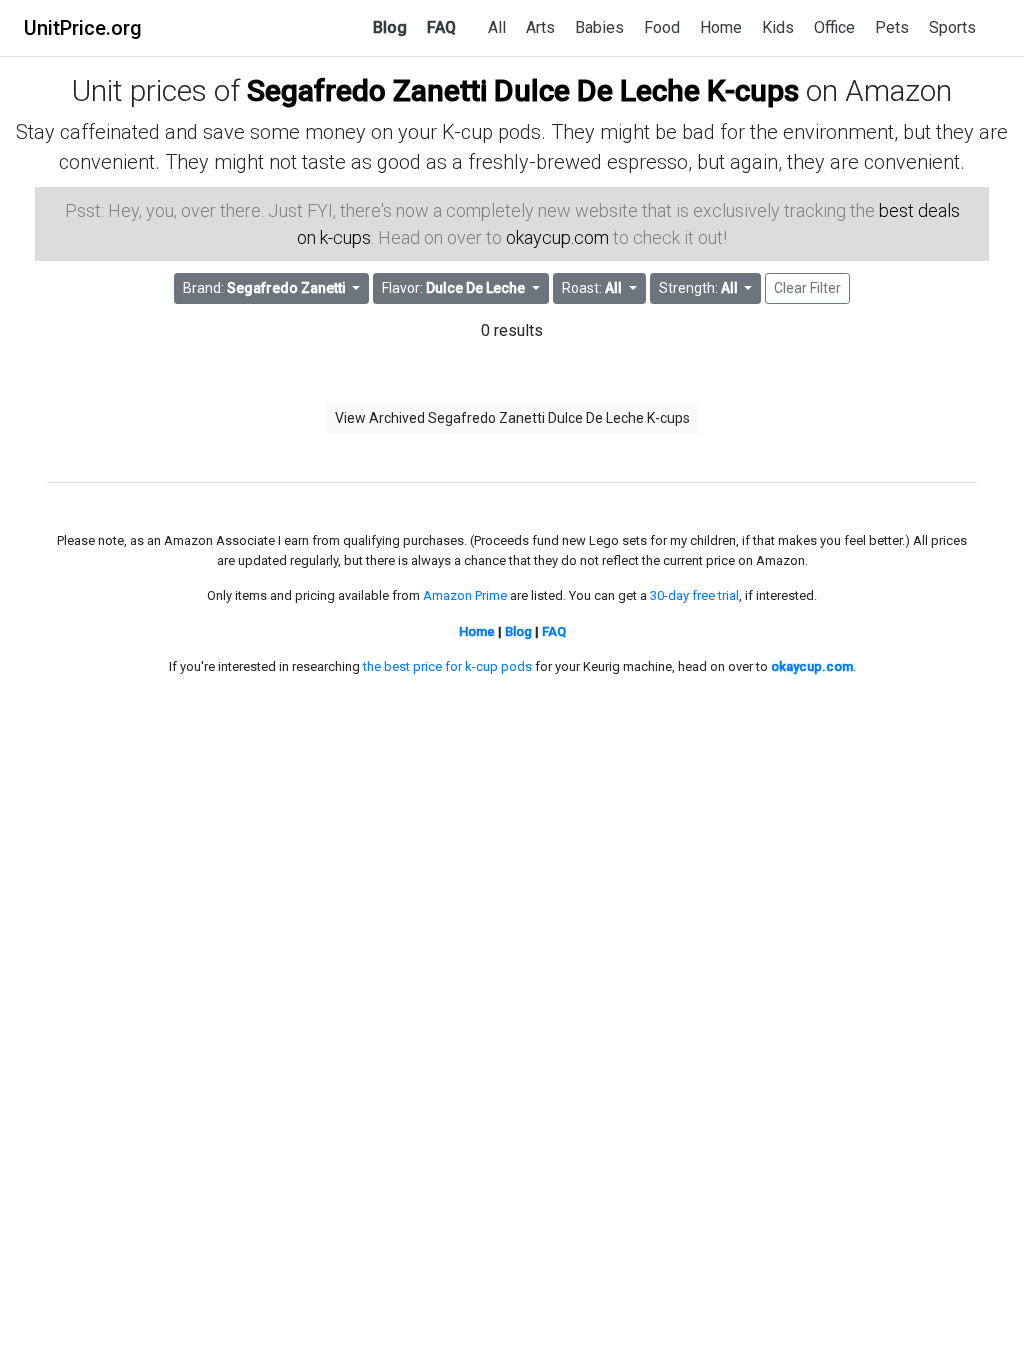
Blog (390, 27)
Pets (892, 27)
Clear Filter (807, 288)
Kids (778, 27)
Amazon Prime (465, 595)
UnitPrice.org (83, 28)
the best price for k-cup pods (447, 666)
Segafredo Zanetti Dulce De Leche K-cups (523, 90)
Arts (540, 27)
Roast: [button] (592, 288)
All (497, 27)
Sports (952, 27)
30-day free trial (694, 595)
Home (721, 27)
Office (834, 27)
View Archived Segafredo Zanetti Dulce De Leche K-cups (512, 418)
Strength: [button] (698, 288)
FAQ (441, 27)
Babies (599, 27)
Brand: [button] (264, 288)
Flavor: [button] (453, 288)
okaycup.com (557, 237)
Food (662, 27)
